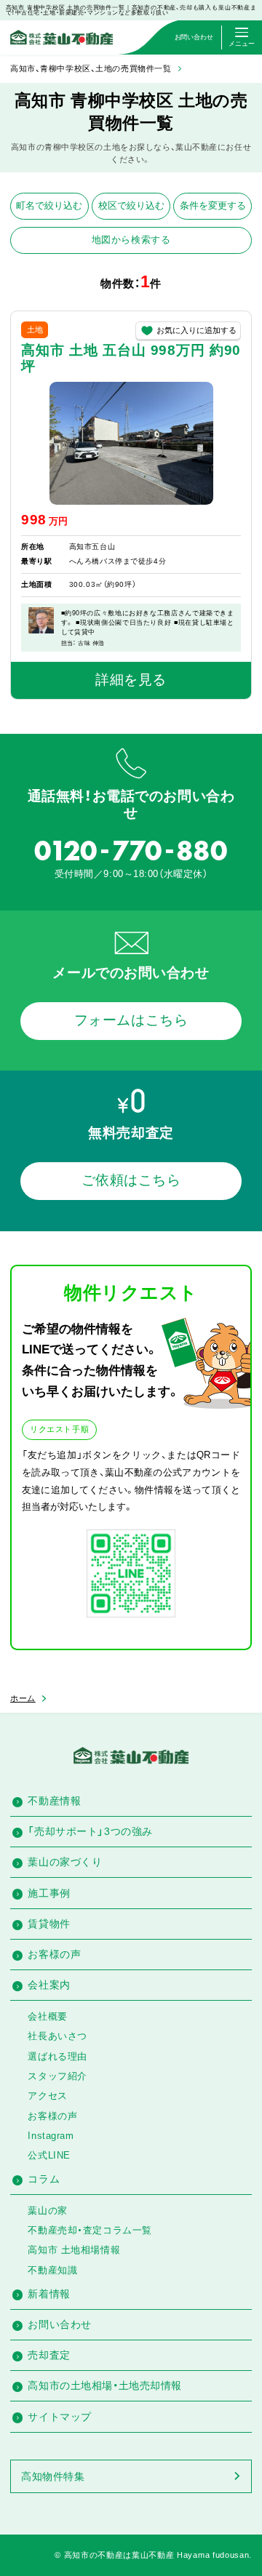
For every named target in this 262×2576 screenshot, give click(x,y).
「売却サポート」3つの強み (90, 1831)
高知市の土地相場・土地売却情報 (104, 2385)
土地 (35, 329)
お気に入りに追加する (196, 330)
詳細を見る (131, 680)
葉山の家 (47, 2211)
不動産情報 (54, 1801)
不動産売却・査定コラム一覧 (90, 2230)
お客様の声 (54, 1954)
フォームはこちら (131, 1020)
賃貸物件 (49, 1924)
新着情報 (49, 2294)
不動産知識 (52, 2270)
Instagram (51, 2136)
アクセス (47, 2096)
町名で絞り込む (49, 205)
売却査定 (49, 2355)
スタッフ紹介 (57, 2076)
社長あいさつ (57, 2036)
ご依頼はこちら (131, 1180)
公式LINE (49, 2155)
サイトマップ (59, 2417)
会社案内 (49, 1985)
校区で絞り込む (131, 205)
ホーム (23, 1698)
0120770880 (131, 851)
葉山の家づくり (65, 1862)
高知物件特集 (53, 2476)
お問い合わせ (59, 2324)
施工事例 (49, 1893)
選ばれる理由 (57, 2056)
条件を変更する (213, 205)
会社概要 (47, 2016)
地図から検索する (131, 240)
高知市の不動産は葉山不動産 (119, 2555)
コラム (44, 2179)
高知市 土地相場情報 (74, 2250)
